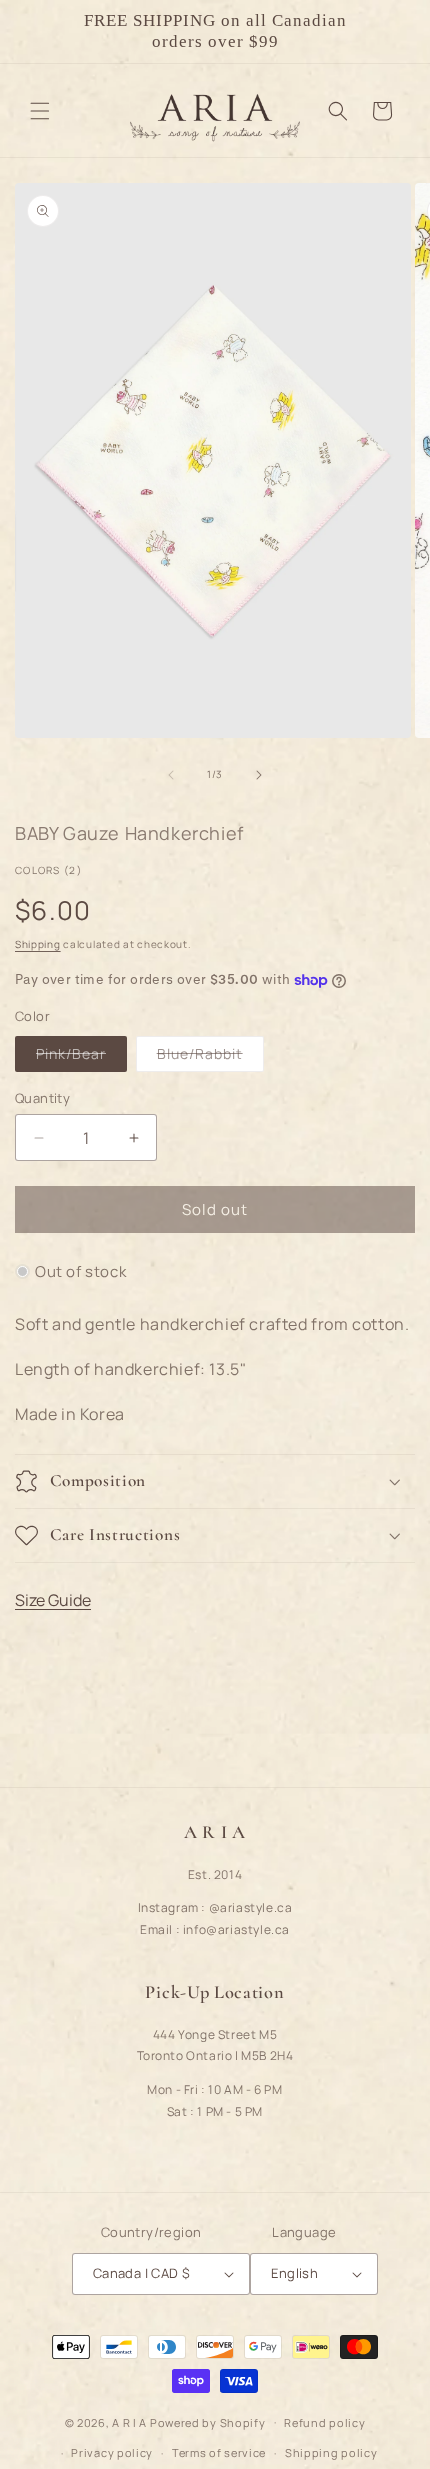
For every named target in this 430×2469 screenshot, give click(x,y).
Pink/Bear (81, 1057)
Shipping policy (331, 2452)
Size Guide (53, 1600)
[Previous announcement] (37, 31)
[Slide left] (171, 775)
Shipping (38, 944)
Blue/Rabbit (210, 1057)
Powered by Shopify (208, 2421)
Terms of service (219, 2452)
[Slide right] (259, 775)
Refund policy (324, 2422)
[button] (40, 111)
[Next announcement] (393, 31)
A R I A (129, 2421)
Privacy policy (112, 2452)
